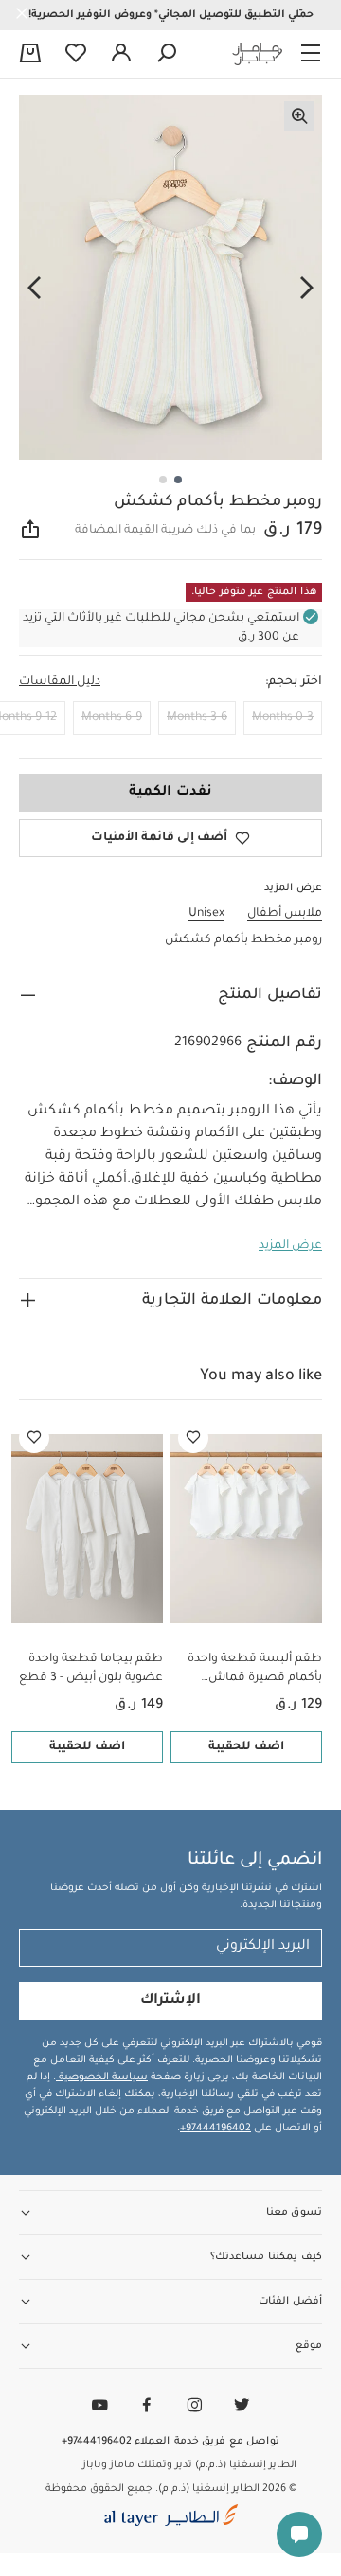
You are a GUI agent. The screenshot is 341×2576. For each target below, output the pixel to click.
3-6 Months (197, 718)
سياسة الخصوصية (102, 2077)
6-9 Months (112, 718)
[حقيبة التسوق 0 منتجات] (30, 55)
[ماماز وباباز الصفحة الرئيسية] (258, 54)
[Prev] (307, 289)
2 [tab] (163, 480)
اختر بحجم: (294, 682)
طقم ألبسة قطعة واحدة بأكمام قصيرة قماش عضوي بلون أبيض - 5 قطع (251, 1670)
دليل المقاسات (60, 682)
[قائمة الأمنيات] (193, 1438)
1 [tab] (178, 480)
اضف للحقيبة (246, 1747)
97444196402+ (215, 2129)
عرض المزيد (290, 1246)
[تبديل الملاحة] (311, 54)
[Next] (34, 289)
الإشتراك (170, 2001)
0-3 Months (283, 718)
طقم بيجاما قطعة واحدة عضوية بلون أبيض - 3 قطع (91, 1669)
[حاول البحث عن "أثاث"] (167, 54)
